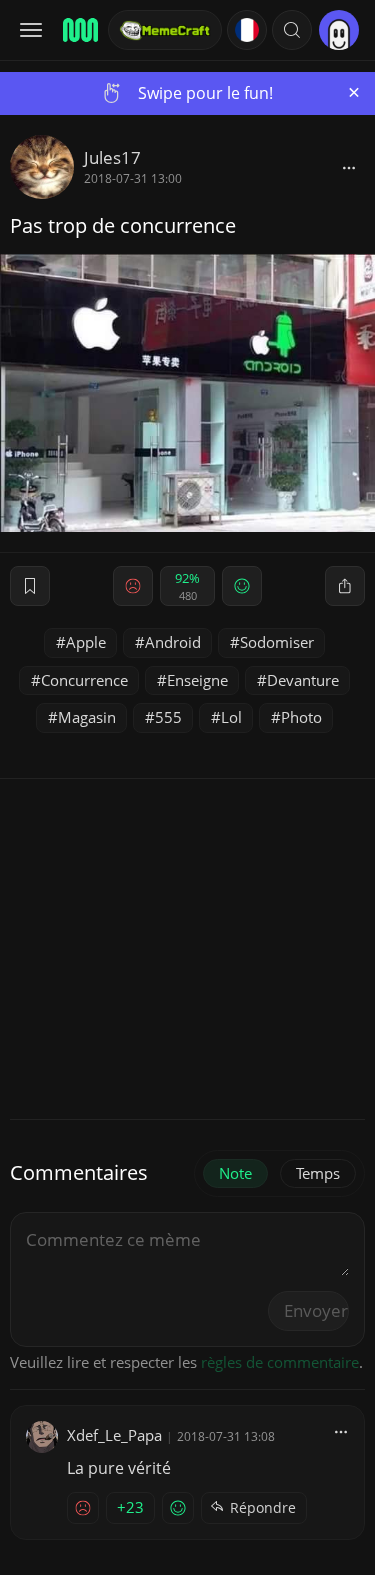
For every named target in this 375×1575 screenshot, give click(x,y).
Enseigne (197, 680)
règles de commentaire (280, 1362)
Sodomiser (277, 642)
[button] (292, 30)
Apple (86, 642)
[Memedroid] (79, 30)
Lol (231, 717)
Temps (318, 1173)
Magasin (87, 717)
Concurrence (84, 680)
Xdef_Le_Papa (114, 1435)
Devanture (303, 680)
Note (235, 1173)
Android (173, 642)
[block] (349, 167)
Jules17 (112, 157)
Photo (301, 717)
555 (168, 717)
